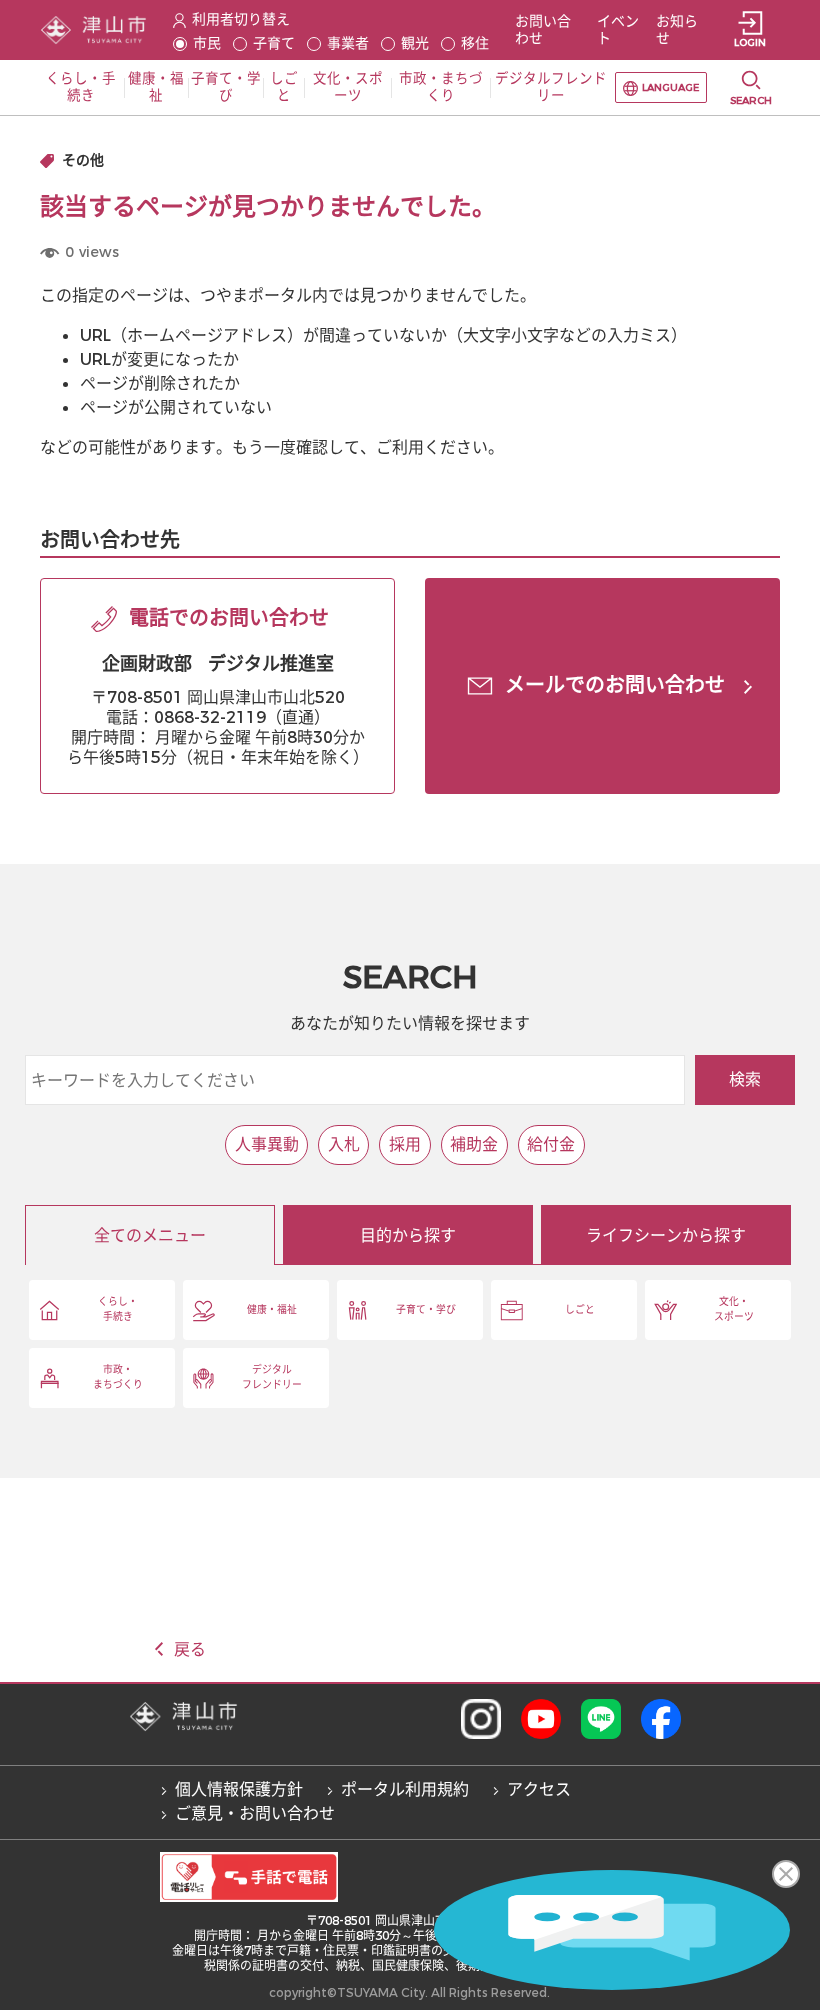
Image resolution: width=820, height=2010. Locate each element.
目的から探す (408, 1235)
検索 (745, 1079)
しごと (580, 1309)
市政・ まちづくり (118, 1377)
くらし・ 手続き (118, 1309)
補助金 (474, 1144)
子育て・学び (426, 1309)
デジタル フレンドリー (272, 1377)
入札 (344, 1144)
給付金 (551, 1144)
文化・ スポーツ (734, 1309)
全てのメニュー (150, 1235)
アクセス (539, 1789)
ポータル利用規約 (405, 1789)
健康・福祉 (272, 1309)
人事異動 (267, 1144)
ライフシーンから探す (666, 1235)
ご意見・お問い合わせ (255, 1813)
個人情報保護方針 (239, 1789)
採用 (405, 1144)
